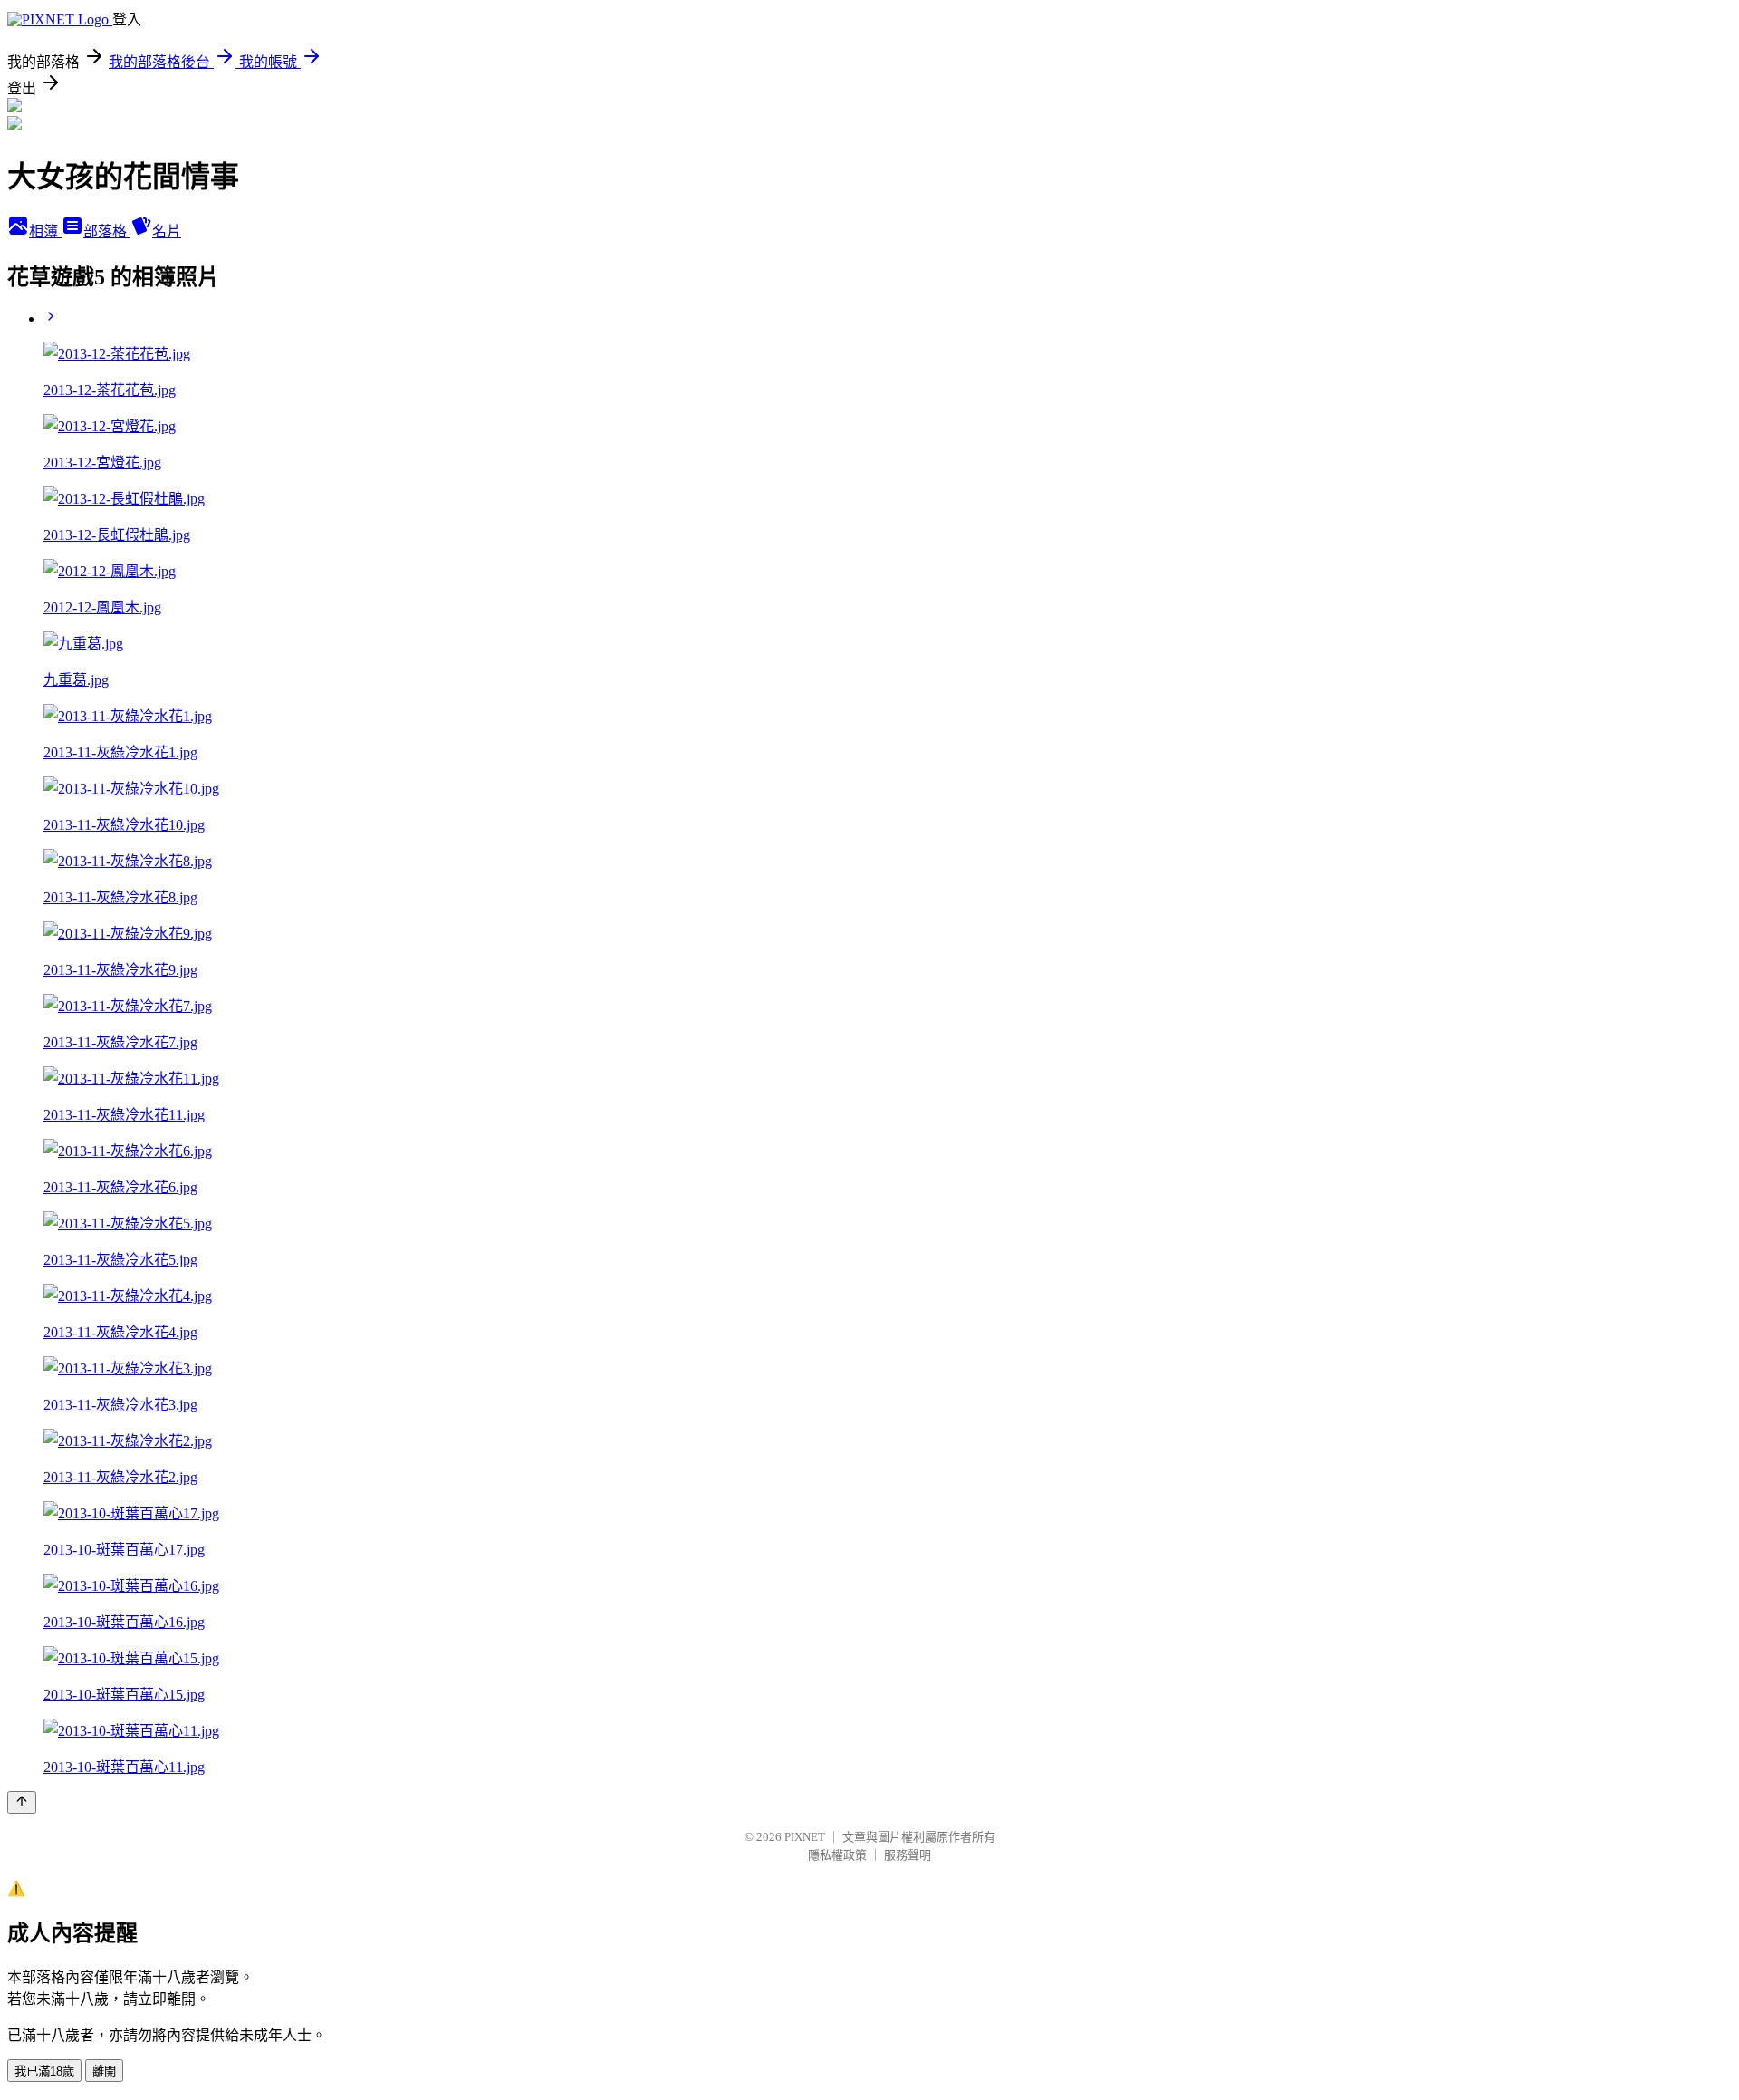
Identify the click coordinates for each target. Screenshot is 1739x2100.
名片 (167, 231)
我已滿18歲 (44, 2071)
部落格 (107, 231)
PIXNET (805, 1837)
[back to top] (22, 1802)
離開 (104, 2071)
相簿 (45, 231)
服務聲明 (908, 1855)
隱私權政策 (837, 1855)
